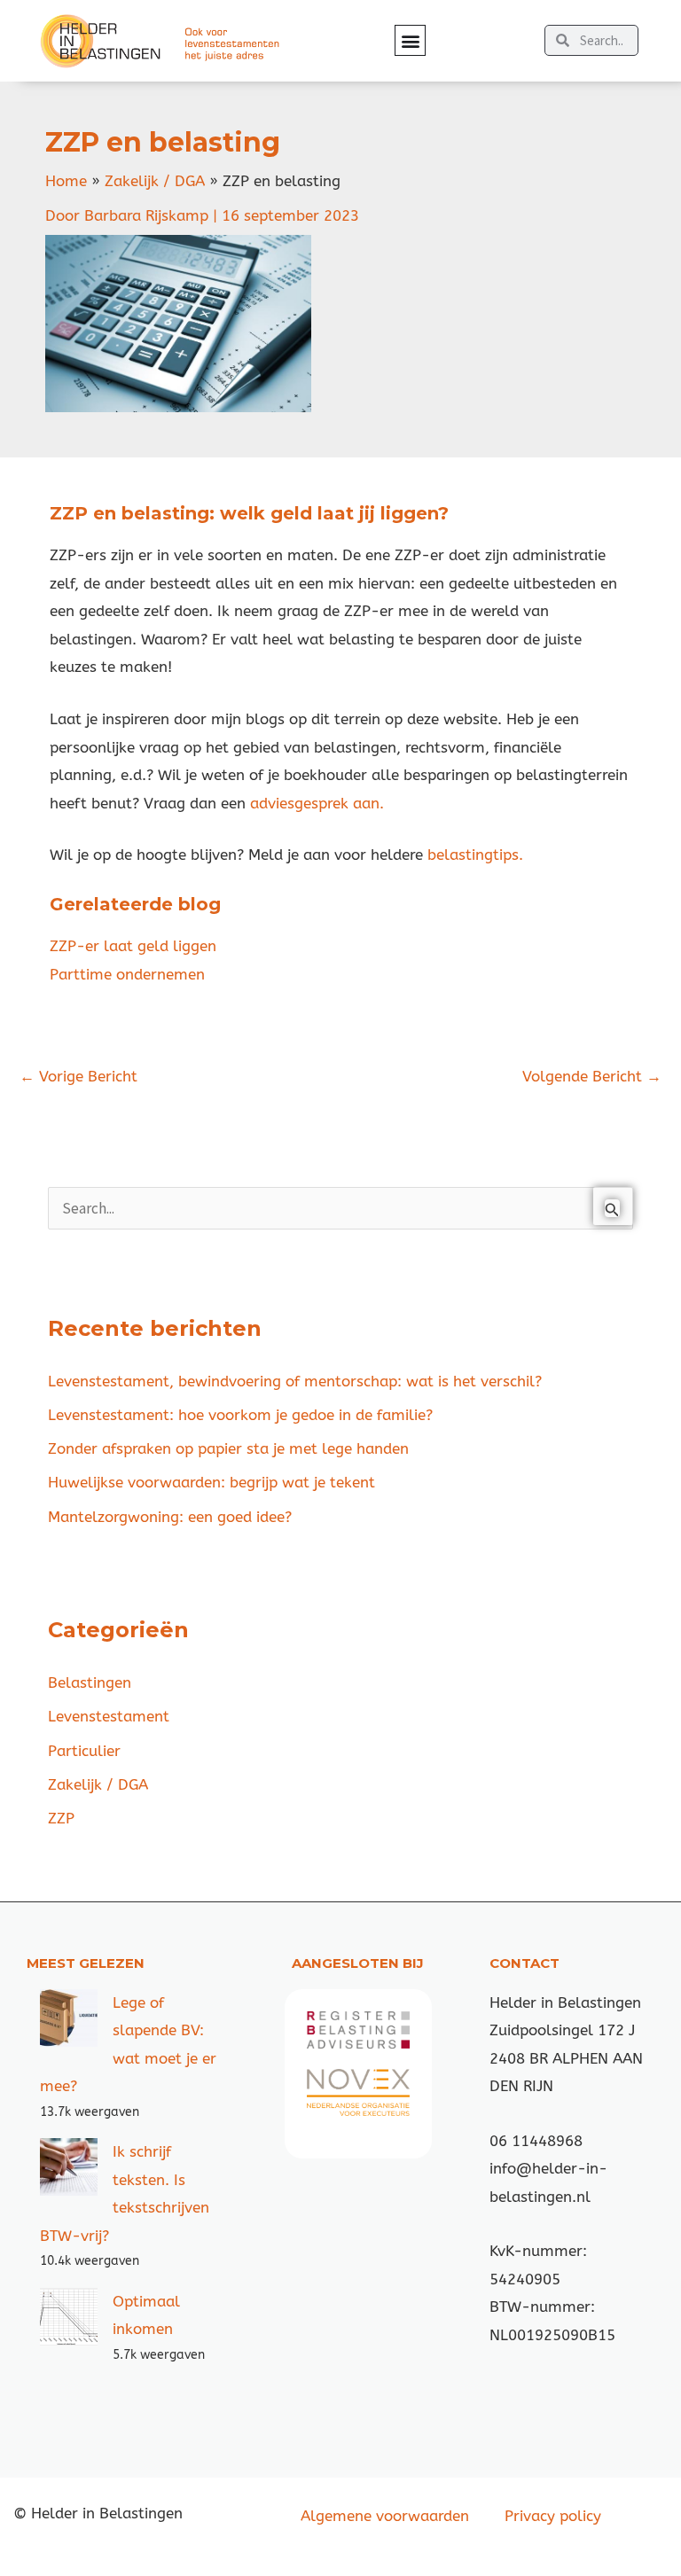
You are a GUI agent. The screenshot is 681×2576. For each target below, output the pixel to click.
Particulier (84, 1751)
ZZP (61, 1818)
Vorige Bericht (78, 1076)
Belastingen (90, 1682)
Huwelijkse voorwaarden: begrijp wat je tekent (211, 1482)
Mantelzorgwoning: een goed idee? (170, 1517)
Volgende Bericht (592, 1076)
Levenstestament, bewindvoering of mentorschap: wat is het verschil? (295, 1381)
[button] (410, 40)
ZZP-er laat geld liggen (133, 946)
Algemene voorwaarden (385, 2516)
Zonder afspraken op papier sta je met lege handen (228, 1448)
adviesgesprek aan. (317, 803)
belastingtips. (473, 855)
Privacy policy (553, 2516)
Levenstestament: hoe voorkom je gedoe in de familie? (240, 1415)
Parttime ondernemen (127, 974)
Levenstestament (109, 1716)
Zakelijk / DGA (98, 1784)
